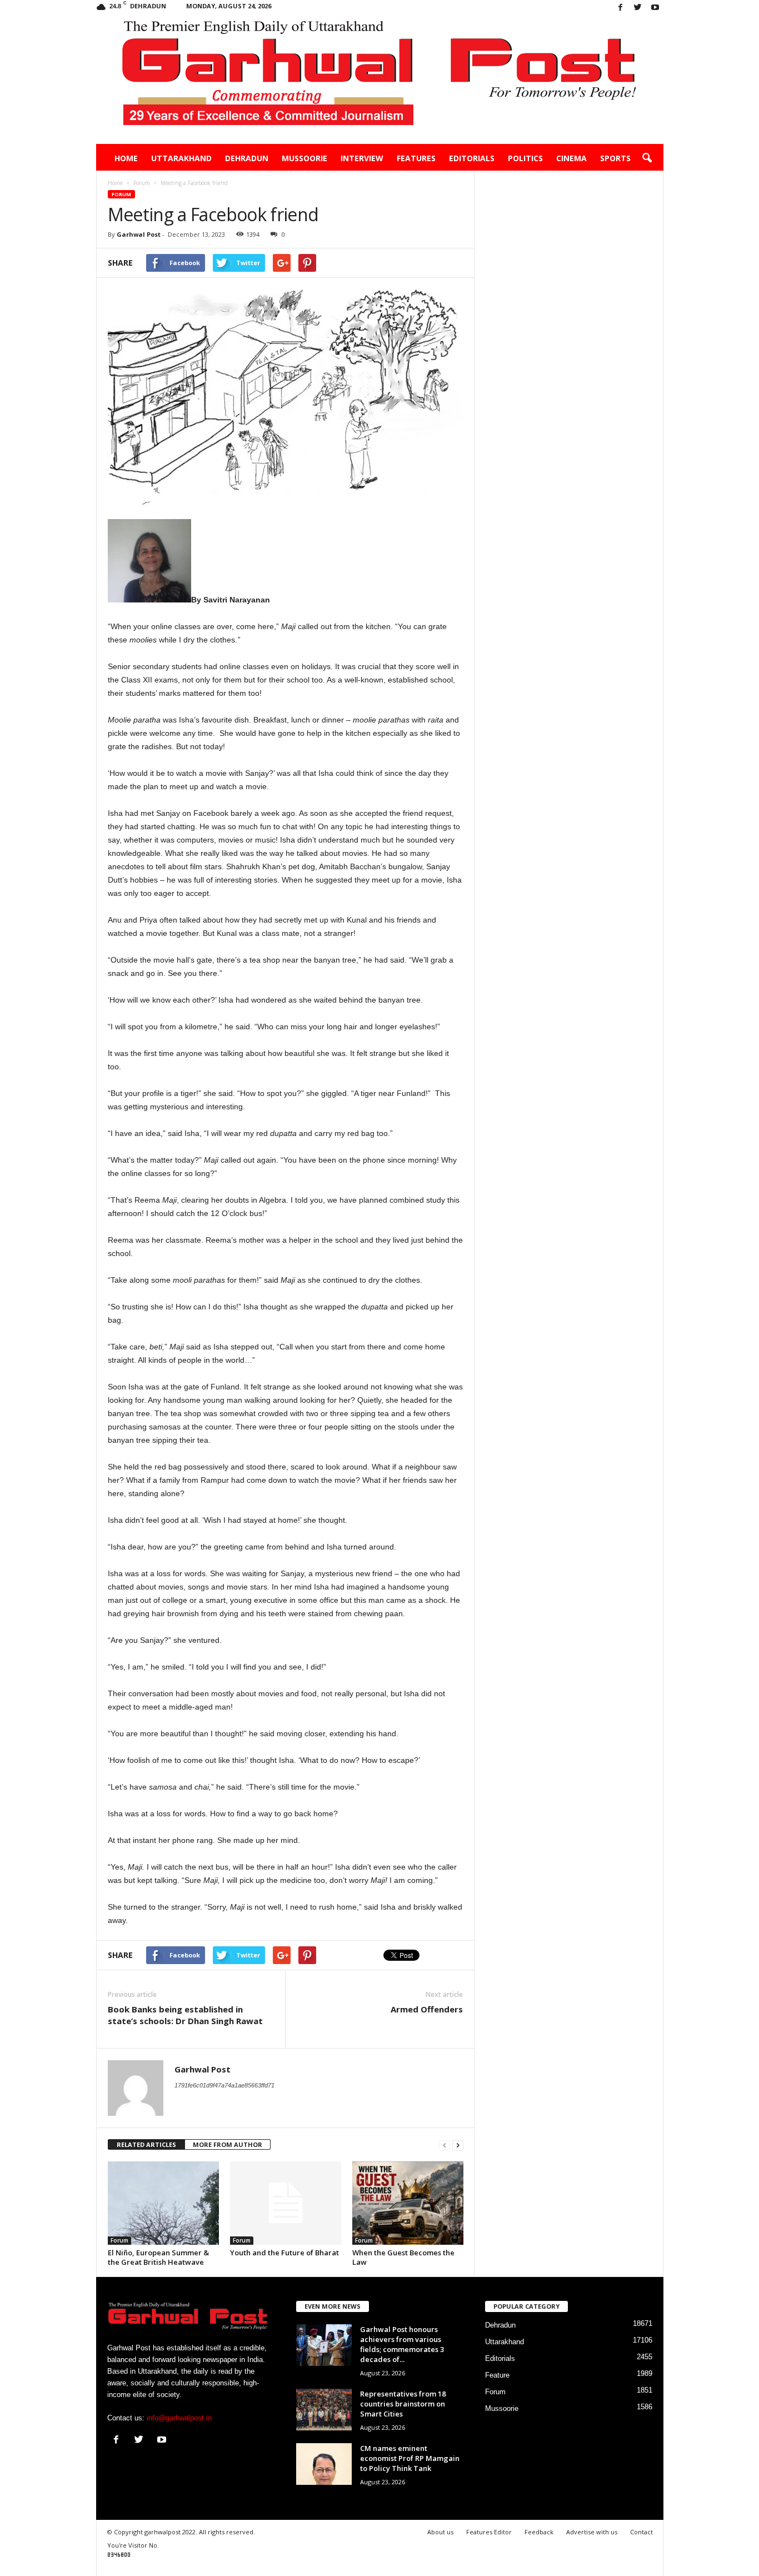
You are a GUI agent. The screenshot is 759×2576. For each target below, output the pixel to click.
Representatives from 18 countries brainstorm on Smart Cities (403, 2404)
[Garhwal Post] (380, 80)
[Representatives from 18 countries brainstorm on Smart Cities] (324, 2410)
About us (440, 2532)
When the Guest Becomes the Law (403, 2257)
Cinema (571, 158)
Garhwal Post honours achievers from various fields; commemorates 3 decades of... (402, 2344)
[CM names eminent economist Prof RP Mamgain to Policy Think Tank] (324, 2464)
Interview (362, 158)
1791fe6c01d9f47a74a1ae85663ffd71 (224, 2085)
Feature (497, 2375)
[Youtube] (655, 8)
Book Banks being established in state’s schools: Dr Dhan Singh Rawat (185, 2015)
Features (416, 158)
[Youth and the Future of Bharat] (286, 2203)
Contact (641, 2532)
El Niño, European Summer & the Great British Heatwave (158, 2257)
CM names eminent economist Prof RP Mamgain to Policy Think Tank (410, 2458)
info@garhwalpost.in (179, 2418)
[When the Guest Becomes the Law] (408, 2203)
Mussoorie (304, 158)
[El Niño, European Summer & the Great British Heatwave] (163, 2203)
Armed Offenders (427, 2009)
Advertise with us (592, 2532)
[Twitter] (638, 8)
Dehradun (247, 158)
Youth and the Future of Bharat (284, 2253)
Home (126, 158)
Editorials (472, 158)
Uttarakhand (181, 158)
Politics (525, 158)
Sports (615, 158)
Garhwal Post (139, 234)
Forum (121, 194)
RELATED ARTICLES (146, 2144)
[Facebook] (621, 8)
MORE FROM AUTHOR (228, 2144)
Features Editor (489, 2532)
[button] (647, 158)
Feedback (539, 2532)
